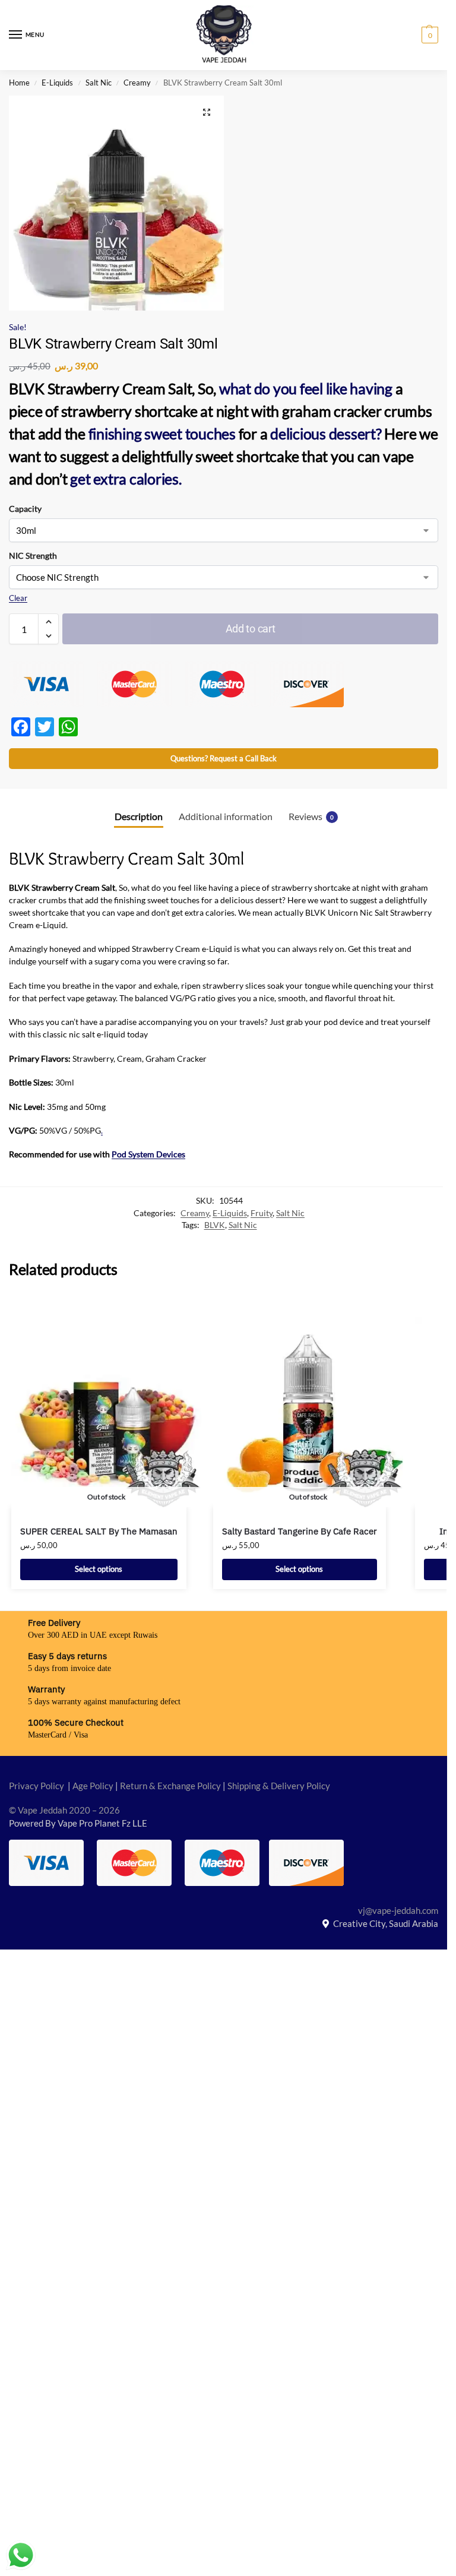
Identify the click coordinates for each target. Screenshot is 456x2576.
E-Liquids (57, 83)
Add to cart (251, 629)
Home (19, 83)
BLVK (215, 1225)
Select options (99, 1569)
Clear (18, 598)
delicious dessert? (326, 433)
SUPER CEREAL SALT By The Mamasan (99, 1531)
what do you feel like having (306, 388)
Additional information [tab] (226, 817)
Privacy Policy (37, 1786)
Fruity (262, 1213)
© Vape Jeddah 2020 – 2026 (64, 1810)
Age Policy (93, 1786)
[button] (428, 35)
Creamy (137, 83)
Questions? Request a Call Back (224, 759)
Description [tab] (139, 817)
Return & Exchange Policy (170, 1786)
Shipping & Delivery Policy (279, 1786)
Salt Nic (99, 83)
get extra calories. (125, 479)
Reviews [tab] (311, 817)
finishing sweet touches (161, 433)
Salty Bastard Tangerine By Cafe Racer (300, 1531)
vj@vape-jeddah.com (398, 1911)
